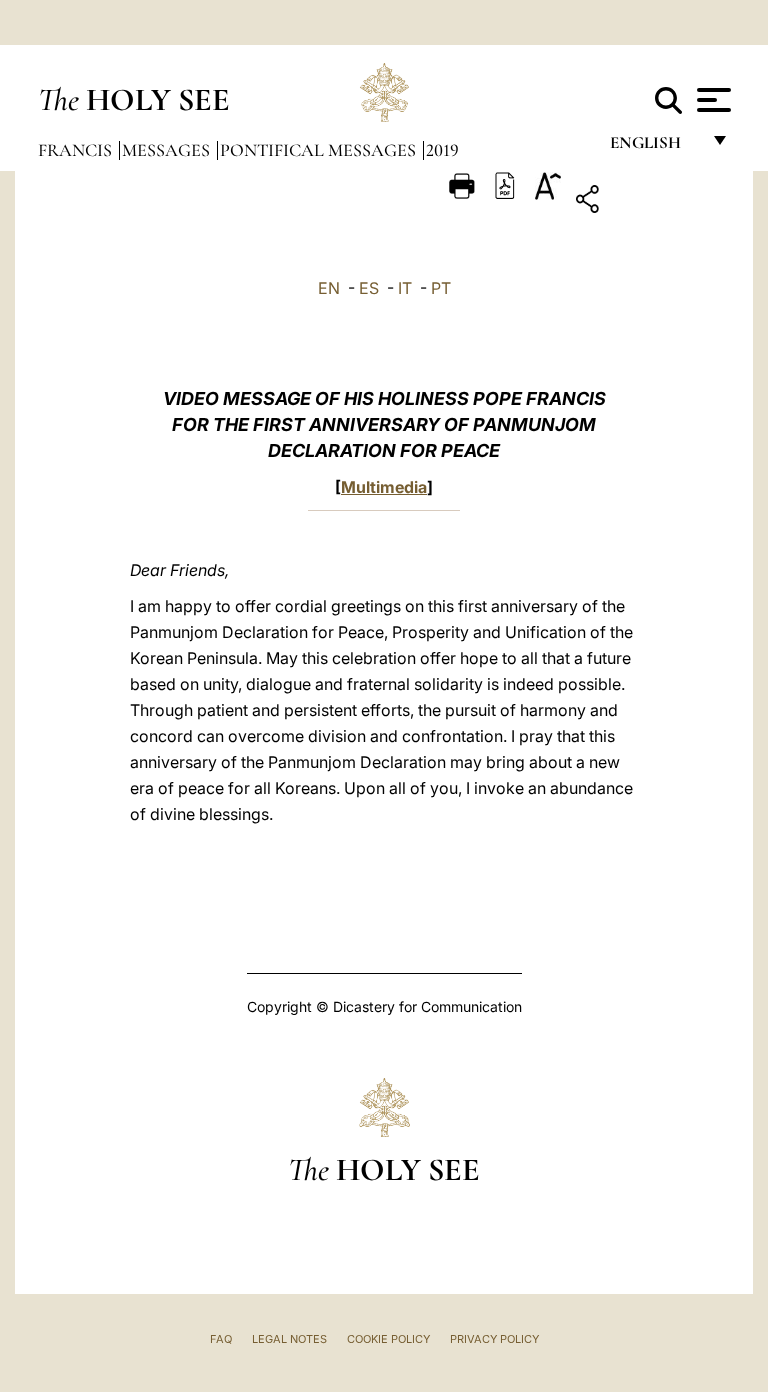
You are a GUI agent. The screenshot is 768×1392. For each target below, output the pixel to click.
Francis (77, 150)
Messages (168, 150)
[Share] (649, 202)
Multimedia (384, 487)
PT (441, 288)
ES (369, 288)
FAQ (221, 1339)
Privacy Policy (494, 1339)
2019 (442, 150)
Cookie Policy (388, 1339)
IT (405, 288)
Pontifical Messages (320, 150)
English (654, 147)
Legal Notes (289, 1339)
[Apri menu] (711, 100)
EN (329, 288)
